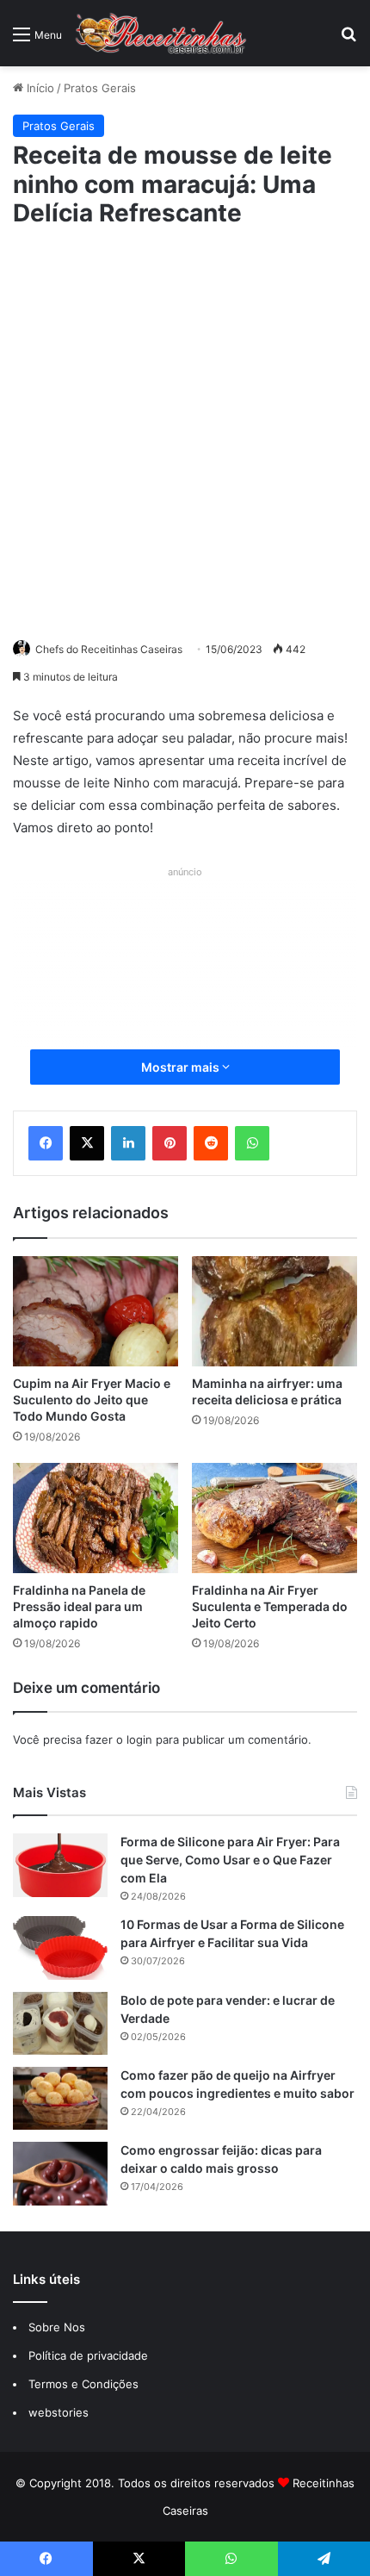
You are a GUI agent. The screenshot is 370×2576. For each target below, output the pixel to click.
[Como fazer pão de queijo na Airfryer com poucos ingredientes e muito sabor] (60, 2098)
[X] (87, 1143)
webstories (59, 2412)
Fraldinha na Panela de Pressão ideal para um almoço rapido (79, 1606)
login (139, 1739)
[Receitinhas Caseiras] (161, 33)
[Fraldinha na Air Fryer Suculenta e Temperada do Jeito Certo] (274, 1518)
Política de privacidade (90, 2355)
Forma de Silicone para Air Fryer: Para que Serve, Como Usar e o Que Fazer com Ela (230, 1860)
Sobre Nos (57, 2327)
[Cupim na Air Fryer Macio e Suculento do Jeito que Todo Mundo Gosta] (96, 1311)
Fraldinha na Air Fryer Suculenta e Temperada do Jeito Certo (270, 1606)
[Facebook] (46, 1143)
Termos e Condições (83, 2384)
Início (39, 88)
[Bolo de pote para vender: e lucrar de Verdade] (60, 2023)
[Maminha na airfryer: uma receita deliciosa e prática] (274, 1311)
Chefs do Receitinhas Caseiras (109, 649)
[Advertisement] (185, 431)
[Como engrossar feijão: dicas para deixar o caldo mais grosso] (60, 2173)
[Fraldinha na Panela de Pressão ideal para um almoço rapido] (96, 1518)
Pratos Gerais (100, 88)
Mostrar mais (182, 1067)
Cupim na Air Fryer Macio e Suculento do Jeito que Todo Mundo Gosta (92, 1400)
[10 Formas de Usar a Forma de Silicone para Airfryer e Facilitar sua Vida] (60, 1948)
